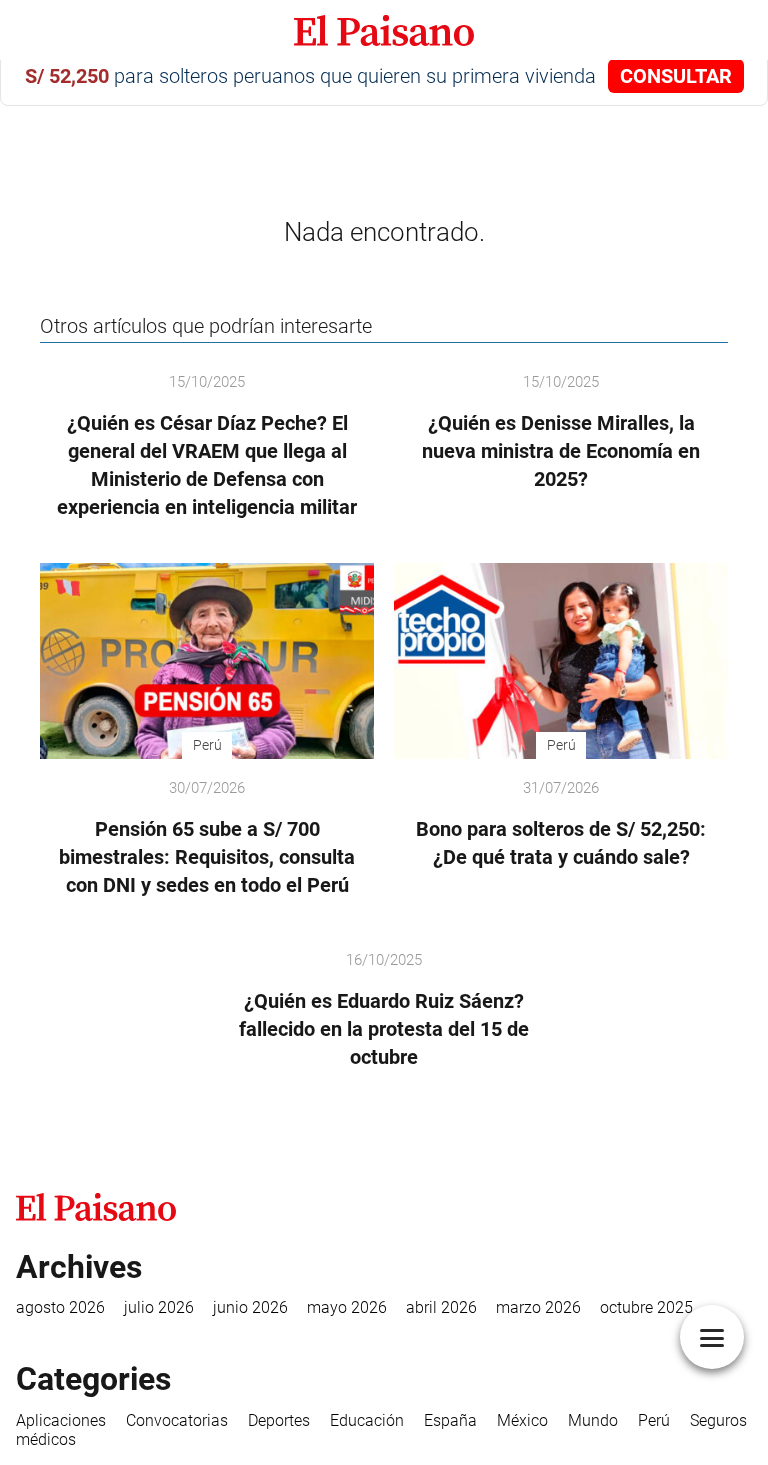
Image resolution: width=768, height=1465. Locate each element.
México (522, 1420)
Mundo (593, 1420)
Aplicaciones (61, 1420)
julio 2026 (159, 1307)
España (450, 1420)
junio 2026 (250, 1307)
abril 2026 (441, 1307)
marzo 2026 (538, 1307)
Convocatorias (177, 1420)
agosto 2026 (60, 1307)
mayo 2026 (347, 1307)
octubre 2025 (646, 1307)
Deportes (279, 1420)
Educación (367, 1420)
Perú (654, 1420)
